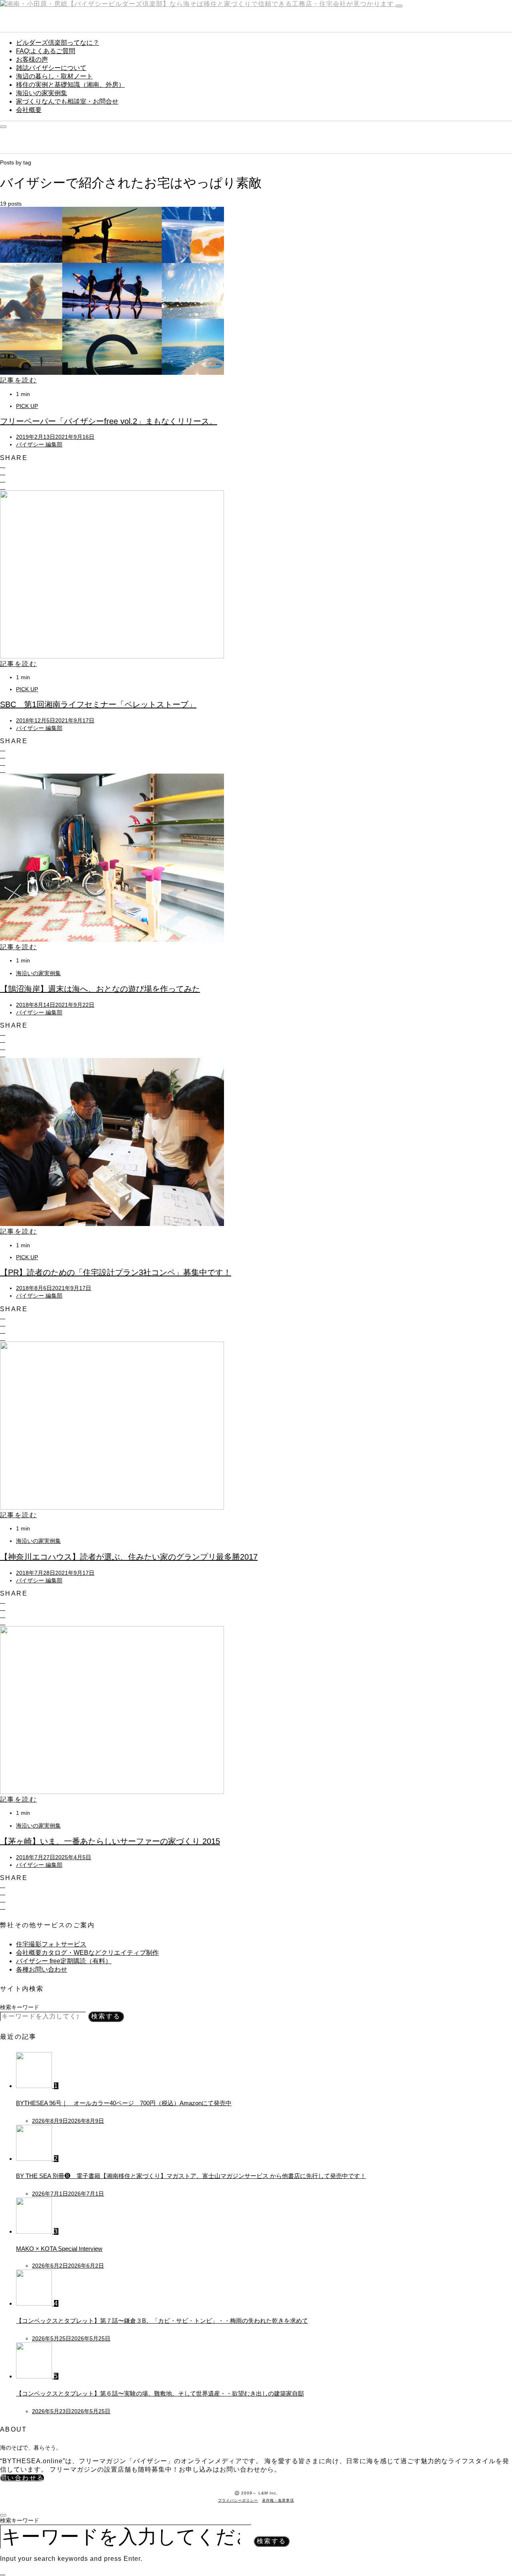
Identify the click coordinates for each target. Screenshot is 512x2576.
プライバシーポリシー (238, 2500)
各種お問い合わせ (42, 1969)
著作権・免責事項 (278, 2500)
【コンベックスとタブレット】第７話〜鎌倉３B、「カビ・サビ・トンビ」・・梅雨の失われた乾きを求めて (162, 2321)
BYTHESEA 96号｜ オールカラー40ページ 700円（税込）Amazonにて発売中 (124, 2103)
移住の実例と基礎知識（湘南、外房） (70, 85)
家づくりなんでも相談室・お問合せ (67, 101)
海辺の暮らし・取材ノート (54, 76)
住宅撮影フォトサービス (51, 1944)
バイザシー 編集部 (39, 444)
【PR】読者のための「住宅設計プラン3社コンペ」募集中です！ (116, 1272)
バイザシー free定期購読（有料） (64, 1961)
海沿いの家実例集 (42, 93)
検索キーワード (20, 2007)
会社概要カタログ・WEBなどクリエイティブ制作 (87, 1953)
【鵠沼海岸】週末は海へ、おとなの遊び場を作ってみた (100, 989)
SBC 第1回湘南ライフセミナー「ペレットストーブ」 (98, 704)
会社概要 (29, 110)
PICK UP (27, 406)
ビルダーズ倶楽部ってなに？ (58, 43)
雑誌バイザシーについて (51, 68)
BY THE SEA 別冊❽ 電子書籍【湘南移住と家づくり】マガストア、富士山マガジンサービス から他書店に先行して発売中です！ (191, 2176)
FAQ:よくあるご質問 (46, 51)
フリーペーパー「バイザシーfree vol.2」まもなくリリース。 (109, 421)
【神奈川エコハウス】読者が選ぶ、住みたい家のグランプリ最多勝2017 (129, 1557)
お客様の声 (32, 59)
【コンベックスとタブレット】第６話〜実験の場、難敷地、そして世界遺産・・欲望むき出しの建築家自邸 (160, 2393)
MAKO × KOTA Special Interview (59, 2249)
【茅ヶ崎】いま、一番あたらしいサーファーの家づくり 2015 (110, 1841)
